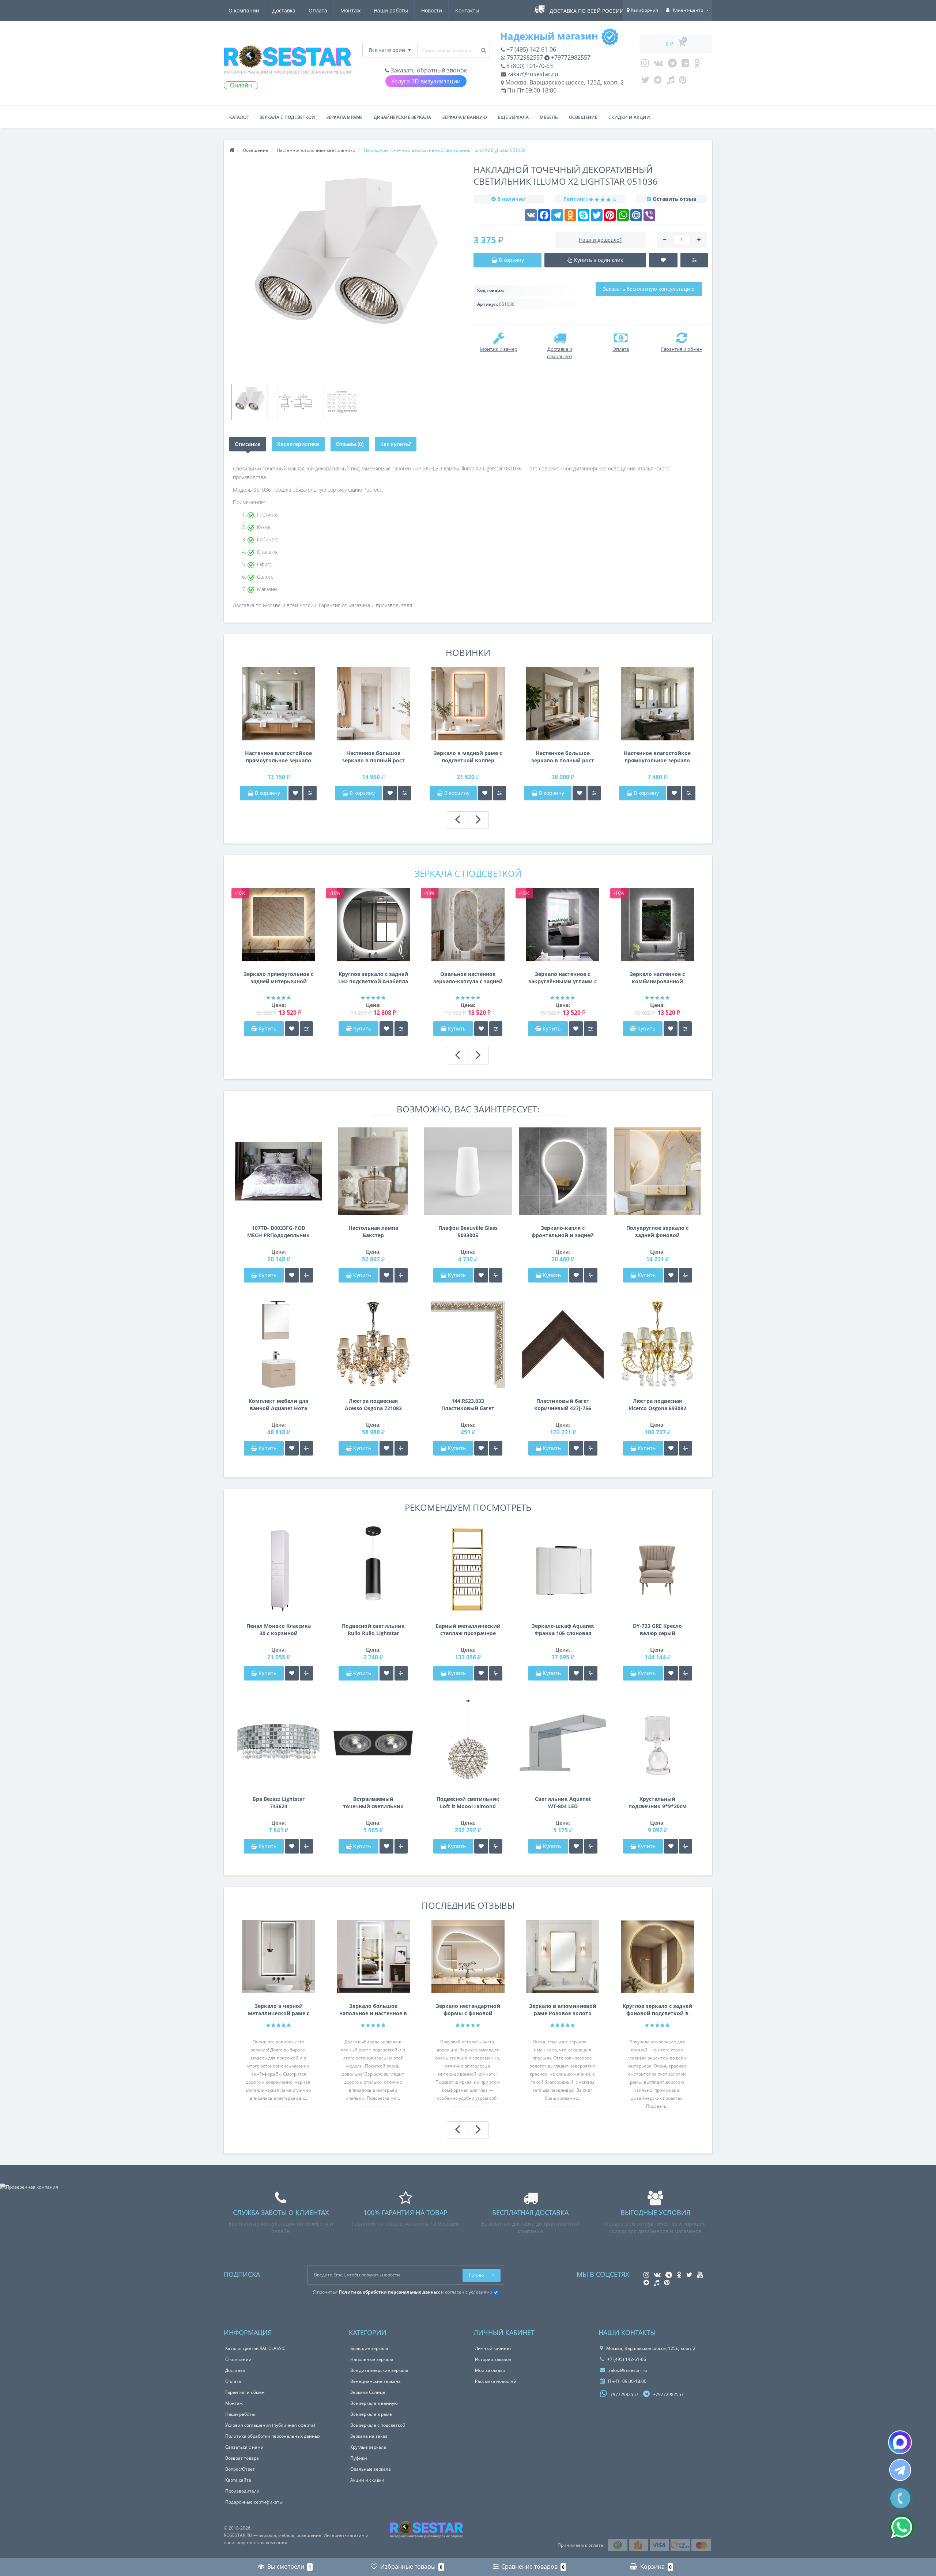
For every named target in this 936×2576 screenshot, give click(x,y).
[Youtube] (685, 65)
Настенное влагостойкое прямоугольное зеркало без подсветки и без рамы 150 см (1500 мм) (278, 757)
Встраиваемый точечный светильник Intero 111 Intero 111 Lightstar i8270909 (373, 1803)
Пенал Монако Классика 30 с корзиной (279, 1629)
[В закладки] (295, 793)
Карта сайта (238, 2480)
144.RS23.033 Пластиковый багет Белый (468, 1405)
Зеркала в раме (344, 117)
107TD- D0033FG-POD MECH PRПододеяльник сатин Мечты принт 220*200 (278, 1232)
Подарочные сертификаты (254, 2502)
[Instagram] (645, 65)
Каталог (239, 117)
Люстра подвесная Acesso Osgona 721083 (373, 1405)
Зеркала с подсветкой (287, 117)
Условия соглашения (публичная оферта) (270, 2425)
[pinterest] (683, 82)
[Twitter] (645, 82)
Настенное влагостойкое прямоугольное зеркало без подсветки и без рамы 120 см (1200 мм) (657, 757)
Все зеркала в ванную (374, 2403)
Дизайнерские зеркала (402, 117)
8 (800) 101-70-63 (529, 66)
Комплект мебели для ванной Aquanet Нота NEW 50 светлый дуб (278, 1405)
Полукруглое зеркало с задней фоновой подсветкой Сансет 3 (657, 1232)
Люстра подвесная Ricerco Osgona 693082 (657, 1405)
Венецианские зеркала (375, 2381)
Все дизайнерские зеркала (379, 2370)
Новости (432, 10)
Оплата (318, 10)
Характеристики (298, 444)
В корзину (267, 793)
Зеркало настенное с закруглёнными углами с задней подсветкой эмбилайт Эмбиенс (563, 978)
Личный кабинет (493, 2348)
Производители (242, 2491)
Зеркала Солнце (368, 2392)
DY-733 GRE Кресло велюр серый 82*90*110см (657, 1630)
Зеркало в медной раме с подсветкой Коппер (468, 757)
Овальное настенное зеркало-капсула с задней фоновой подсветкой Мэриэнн (468, 978)
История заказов (493, 2359)
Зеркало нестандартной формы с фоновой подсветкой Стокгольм (468, 2010)
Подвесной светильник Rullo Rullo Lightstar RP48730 (373, 1630)
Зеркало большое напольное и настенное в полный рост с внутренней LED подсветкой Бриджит (373, 2010)
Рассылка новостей (496, 2381)
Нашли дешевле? (600, 240)
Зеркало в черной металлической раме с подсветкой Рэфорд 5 (279, 2010)
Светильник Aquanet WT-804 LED (563, 1803)
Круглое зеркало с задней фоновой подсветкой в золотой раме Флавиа (657, 2010)
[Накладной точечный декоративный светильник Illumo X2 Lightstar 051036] (250, 402)
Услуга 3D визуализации (426, 81)
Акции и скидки (367, 2480)
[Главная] (232, 150)
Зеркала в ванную (465, 117)
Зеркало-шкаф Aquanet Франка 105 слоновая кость (563, 1630)
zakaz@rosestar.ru (532, 74)
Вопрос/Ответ (240, 2469)
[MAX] (900, 2442)
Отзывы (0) (350, 444)
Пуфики (359, 2458)
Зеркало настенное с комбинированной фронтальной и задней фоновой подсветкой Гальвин (657, 978)
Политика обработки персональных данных (273, 2436)
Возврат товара (242, 2458)
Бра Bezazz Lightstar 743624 (279, 1803)
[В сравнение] (310, 793)
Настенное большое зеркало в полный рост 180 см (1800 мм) (373, 757)
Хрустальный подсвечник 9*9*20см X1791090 (658, 1803)
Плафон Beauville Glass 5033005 (468, 1231)
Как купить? (396, 444)
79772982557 (524, 57)
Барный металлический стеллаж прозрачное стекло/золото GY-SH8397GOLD (468, 1630)
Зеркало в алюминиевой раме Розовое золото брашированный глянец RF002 (563, 2010)
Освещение (583, 117)
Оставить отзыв (675, 199)
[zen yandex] (658, 82)
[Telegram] (672, 65)
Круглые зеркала (368, 2447)
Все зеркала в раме (371, 2414)
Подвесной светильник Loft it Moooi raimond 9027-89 (468, 1803)
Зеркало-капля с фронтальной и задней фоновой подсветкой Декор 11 (563, 1232)
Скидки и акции (629, 117)
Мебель (549, 117)
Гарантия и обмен (245, 2392)
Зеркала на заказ (369, 2436)
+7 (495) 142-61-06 (531, 49)
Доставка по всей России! (587, 11)
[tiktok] (670, 82)
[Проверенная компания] (29, 2187)
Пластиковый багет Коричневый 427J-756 (563, 1405)
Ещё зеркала (513, 117)
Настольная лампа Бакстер (373, 1231)
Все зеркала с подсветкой (378, 2425)
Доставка (284, 10)
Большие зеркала (369, 2348)
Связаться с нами (244, 2447)
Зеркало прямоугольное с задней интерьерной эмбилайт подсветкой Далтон (278, 978)
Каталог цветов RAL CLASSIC (255, 2348)
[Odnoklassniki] (697, 65)
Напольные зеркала (372, 2359)
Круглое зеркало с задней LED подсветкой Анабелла (373, 978)
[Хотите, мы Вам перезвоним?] (900, 2498)
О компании (244, 10)
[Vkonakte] (658, 65)
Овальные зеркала (371, 2469)
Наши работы (391, 10)
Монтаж (350, 10)
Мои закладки (490, 2370)
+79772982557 (570, 57)
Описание (248, 444)
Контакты (467, 10)
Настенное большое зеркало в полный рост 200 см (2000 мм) (563, 757)
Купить (267, 1028)
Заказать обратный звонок (428, 70)
